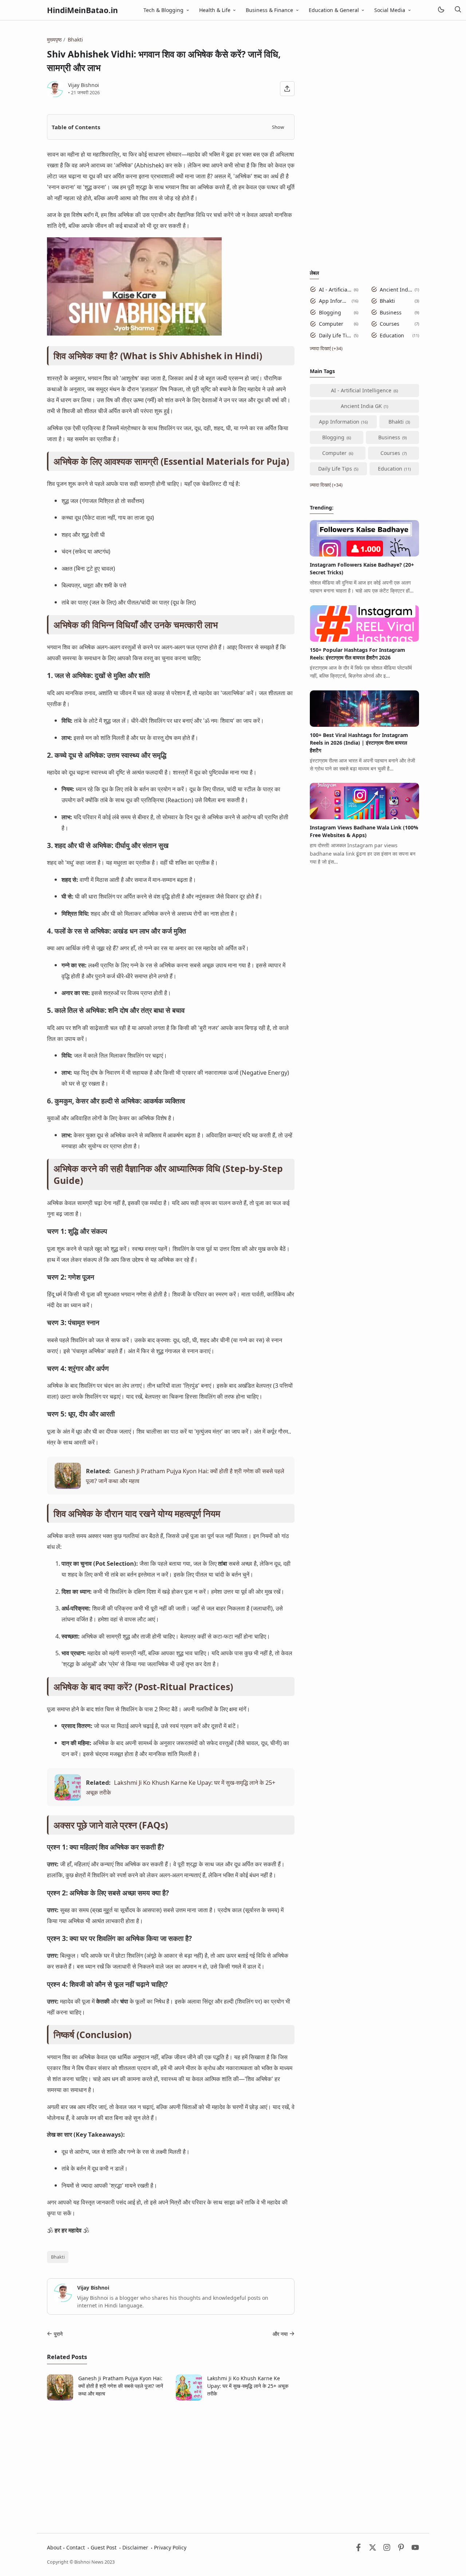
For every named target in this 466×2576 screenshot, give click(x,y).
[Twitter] (373, 2549)
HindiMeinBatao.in (82, 10)
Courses (390, 324)
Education (392, 335)
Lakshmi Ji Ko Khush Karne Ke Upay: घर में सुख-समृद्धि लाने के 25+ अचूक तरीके (248, 2386)
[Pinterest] (401, 2549)
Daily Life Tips (335, 335)
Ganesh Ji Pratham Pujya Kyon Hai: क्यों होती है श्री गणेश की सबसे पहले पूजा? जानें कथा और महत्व (121, 2386)
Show (278, 127)
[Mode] (441, 10)
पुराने (58, 2334)
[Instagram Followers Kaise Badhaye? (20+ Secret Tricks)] (364, 554)
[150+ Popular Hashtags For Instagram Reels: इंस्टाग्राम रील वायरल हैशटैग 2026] (364, 640)
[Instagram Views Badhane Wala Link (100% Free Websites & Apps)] (364, 817)
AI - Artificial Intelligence (335, 290)
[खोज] (458, 10)
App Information (334, 301)
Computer (331, 324)
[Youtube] (415, 2549)
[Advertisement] (171, 2459)
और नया (280, 2334)
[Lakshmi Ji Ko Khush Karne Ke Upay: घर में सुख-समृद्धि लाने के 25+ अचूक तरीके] (68, 1798)
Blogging (330, 312)
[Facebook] (358, 2549)
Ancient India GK (396, 290)
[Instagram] (387, 2549)
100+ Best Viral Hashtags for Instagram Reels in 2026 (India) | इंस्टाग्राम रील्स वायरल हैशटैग (359, 743)
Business (391, 312)
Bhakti (58, 2257)
